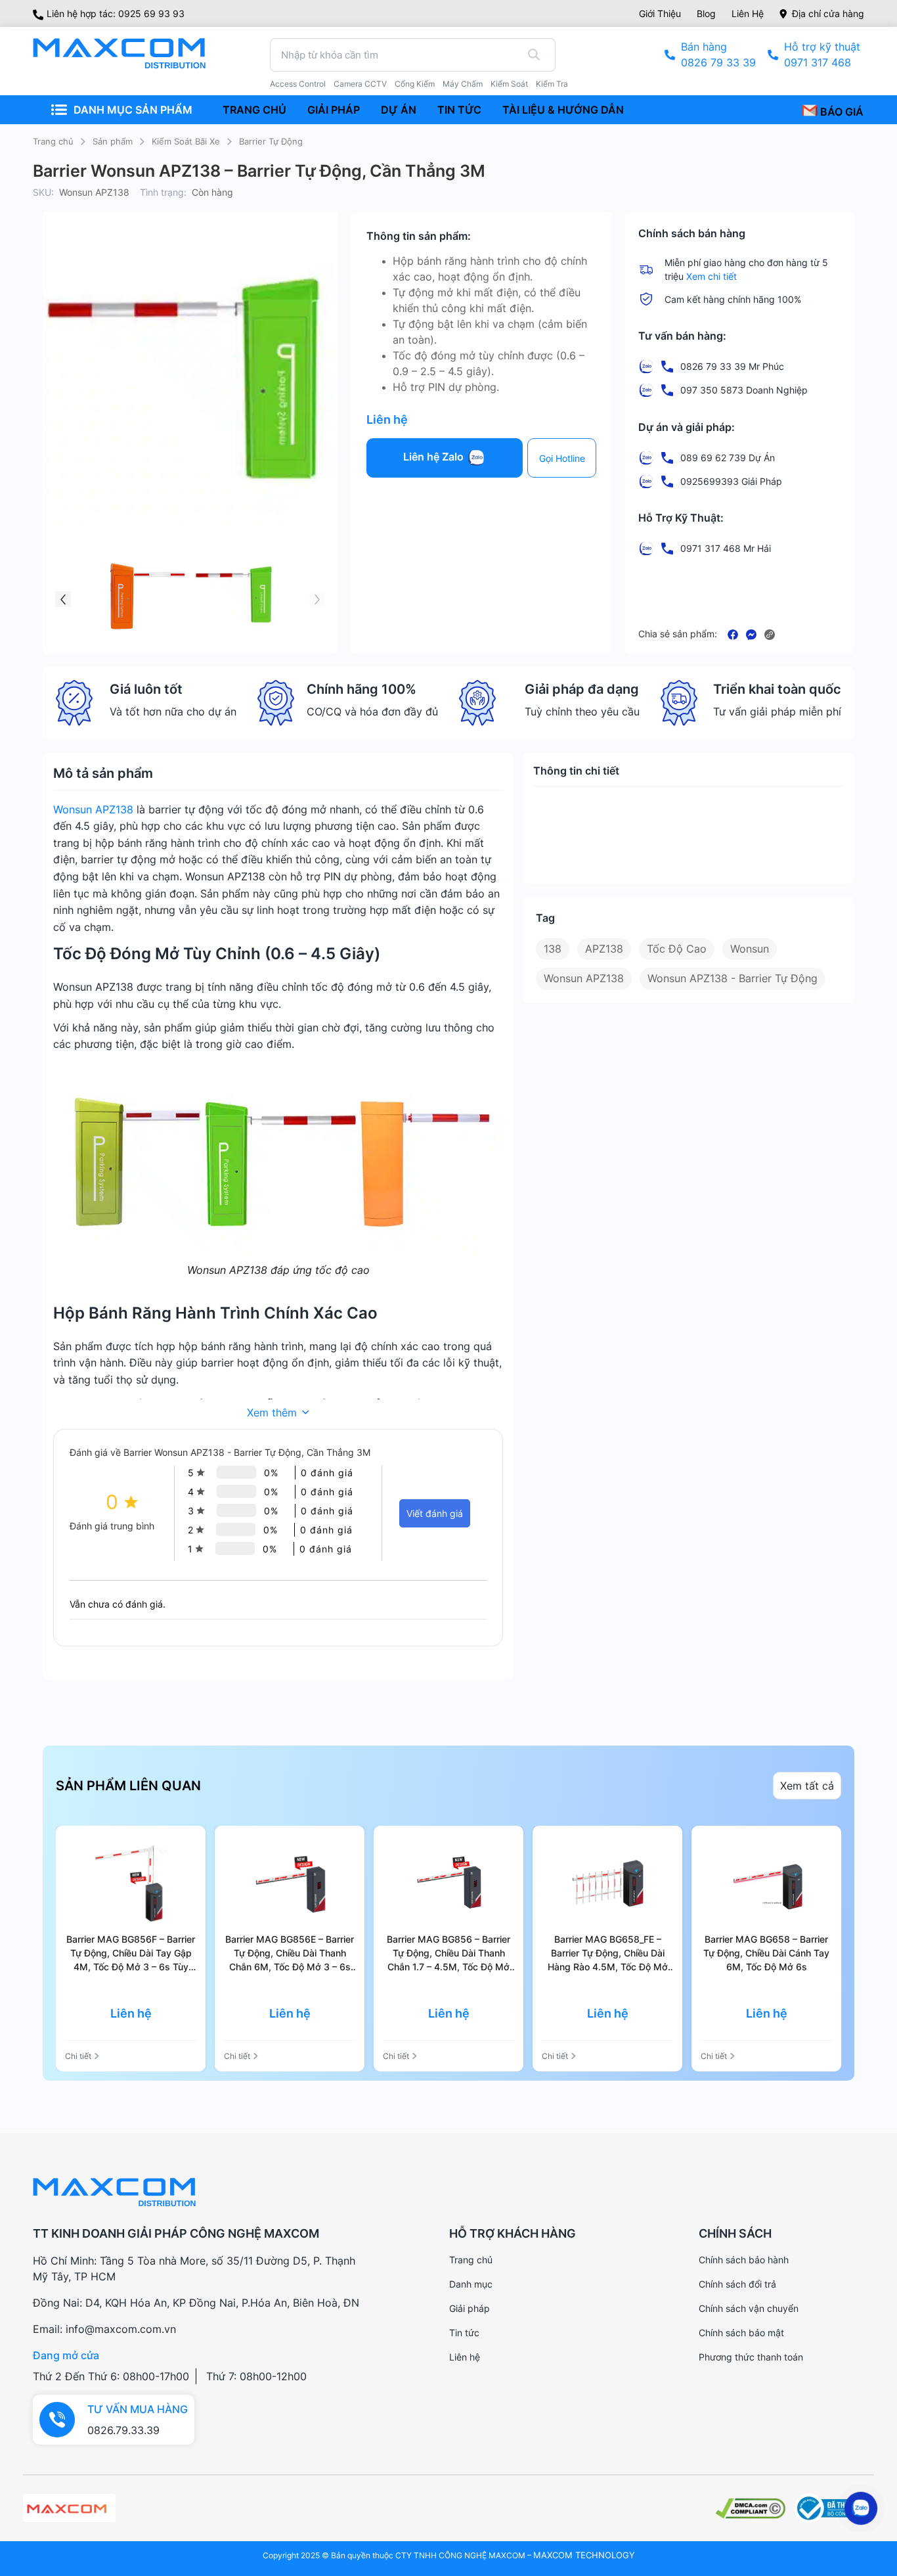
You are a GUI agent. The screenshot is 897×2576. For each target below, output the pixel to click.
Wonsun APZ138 (93, 809)
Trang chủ (53, 141)
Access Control (298, 84)
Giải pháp (470, 2308)
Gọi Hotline (562, 458)
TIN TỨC (459, 110)
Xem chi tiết (711, 276)
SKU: (43, 192)
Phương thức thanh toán (751, 2357)
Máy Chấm (463, 84)
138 (553, 949)
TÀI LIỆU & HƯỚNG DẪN (563, 110)
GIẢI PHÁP (334, 110)
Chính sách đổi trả (737, 2284)
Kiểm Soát (509, 84)
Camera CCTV (360, 84)
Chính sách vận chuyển (749, 2308)
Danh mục (471, 2284)
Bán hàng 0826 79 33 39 (718, 55)
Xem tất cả (807, 1786)
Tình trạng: (163, 192)
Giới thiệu (660, 13)
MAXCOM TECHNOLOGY (584, 2555)
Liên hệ (748, 13)
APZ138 (604, 949)
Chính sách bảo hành (744, 2260)
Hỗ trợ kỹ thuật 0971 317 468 (822, 55)
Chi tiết (78, 2056)
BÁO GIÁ (841, 112)
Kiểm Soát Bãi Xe (186, 141)
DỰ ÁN (399, 110)
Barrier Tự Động (271, 141)
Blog (706, 13)
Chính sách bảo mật (741, 2333)
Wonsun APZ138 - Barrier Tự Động (733, 978)
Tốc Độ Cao (677, 949)
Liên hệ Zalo (435, 457)
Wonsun (750, 949)
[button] (63, 599)
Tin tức (464, 2333)
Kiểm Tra (552, 84)
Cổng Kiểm (415, 84)
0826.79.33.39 (123, 2430)
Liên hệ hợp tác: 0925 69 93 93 (116, 13)
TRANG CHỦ (254, 110)
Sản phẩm (113, 141)
